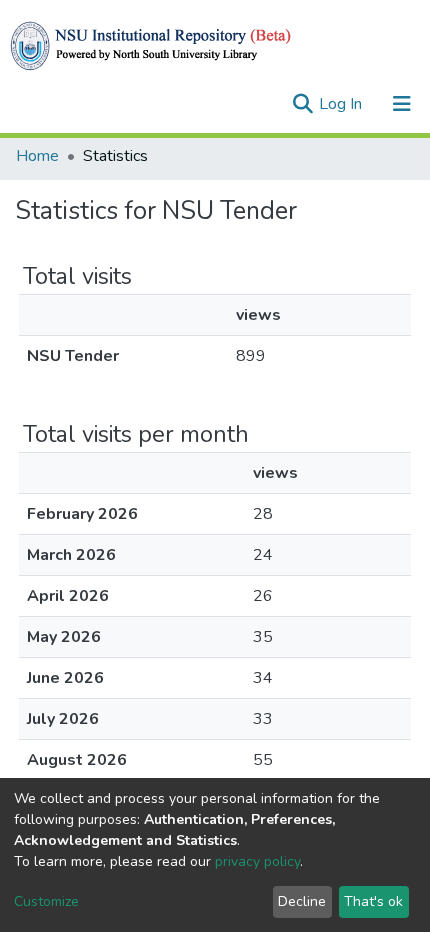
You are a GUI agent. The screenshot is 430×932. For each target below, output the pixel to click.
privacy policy (257, 861)
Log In (342, 104)
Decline (302, 901)
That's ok (373, 901)
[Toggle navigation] (402, 104)
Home (37, 156)
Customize (46, 901)
